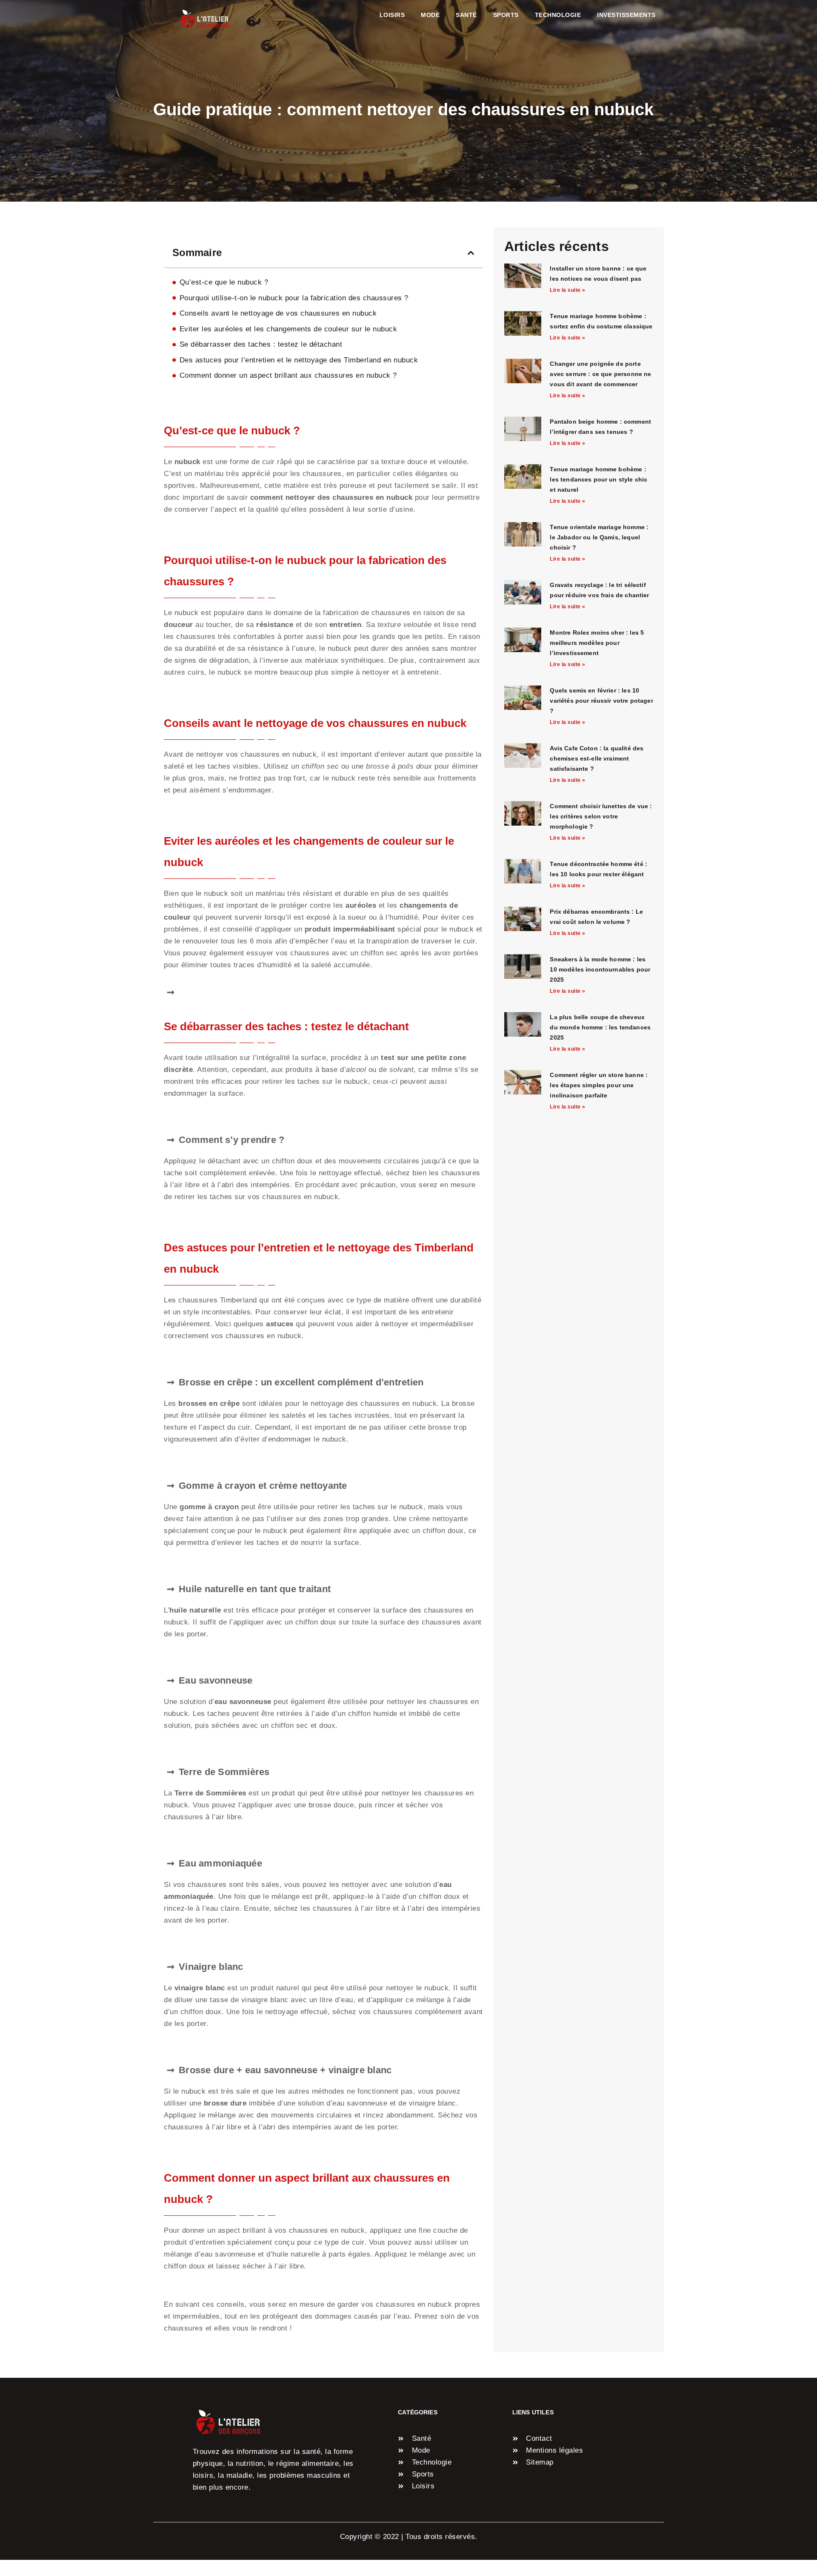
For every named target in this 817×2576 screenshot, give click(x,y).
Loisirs (392, 15)
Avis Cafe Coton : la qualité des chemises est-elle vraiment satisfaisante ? (597, 758)
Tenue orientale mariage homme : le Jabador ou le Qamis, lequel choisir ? (599, 537)
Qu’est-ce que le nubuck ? (224, 282)
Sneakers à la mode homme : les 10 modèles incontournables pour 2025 (600, 969)
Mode (430, 15)
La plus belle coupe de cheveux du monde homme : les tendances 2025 (600, 1027)
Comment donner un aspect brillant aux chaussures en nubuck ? (288, 375)
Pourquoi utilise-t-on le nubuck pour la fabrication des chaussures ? (294, 298)
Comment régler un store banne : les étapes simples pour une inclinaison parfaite (599, 1085)
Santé (466, 15)
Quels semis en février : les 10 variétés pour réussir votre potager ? (601, 701)
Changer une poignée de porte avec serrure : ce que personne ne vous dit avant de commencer (600, 374)
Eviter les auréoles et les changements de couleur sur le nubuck (289, 329)
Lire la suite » (568, 290)
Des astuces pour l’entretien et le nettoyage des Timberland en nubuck (299, 360)
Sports (506, 15)
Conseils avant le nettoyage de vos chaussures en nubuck (278, 313)
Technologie (558, 15)
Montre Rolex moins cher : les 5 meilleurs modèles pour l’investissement (597, 643)
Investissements (626, 15)
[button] (471, 253)
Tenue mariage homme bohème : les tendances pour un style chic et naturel (598, 479)
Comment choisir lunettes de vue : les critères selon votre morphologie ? (601, 816)
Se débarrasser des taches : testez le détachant (261, 344)
